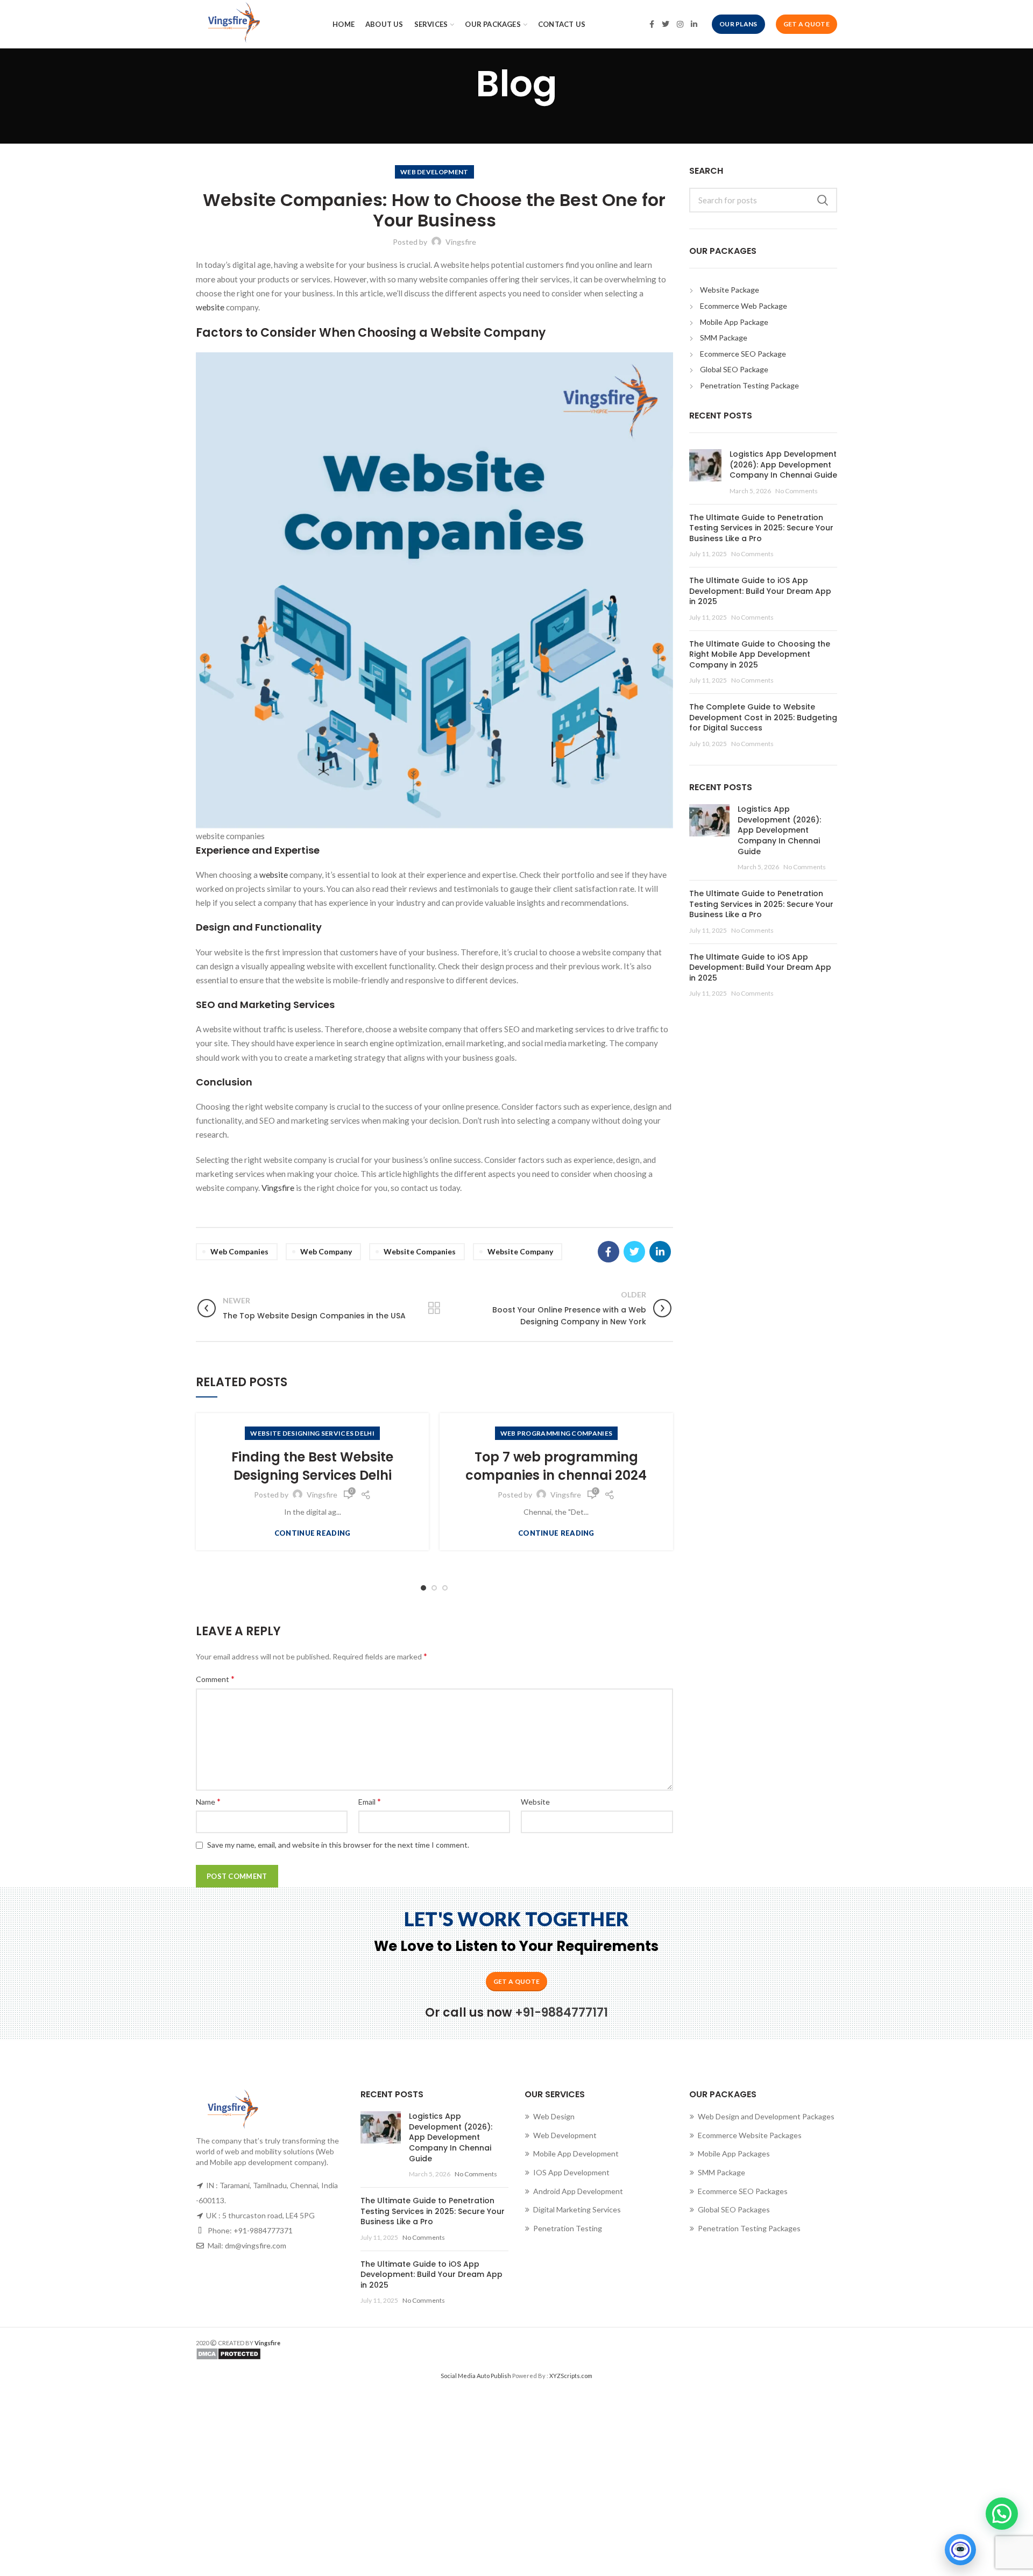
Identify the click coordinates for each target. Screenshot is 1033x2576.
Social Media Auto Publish (476, 2376)
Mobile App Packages (734, 2153)
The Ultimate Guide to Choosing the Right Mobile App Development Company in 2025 (760, 654)
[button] (1002, 2514)
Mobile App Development (576, 2153)
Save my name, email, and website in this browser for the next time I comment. (338, 1845)
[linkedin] (694, 24)
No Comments (797, 491)
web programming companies (557, 1433)
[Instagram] (680, 24)
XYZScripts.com (571, 2376)
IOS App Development (571, 2172)
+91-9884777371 (263, 2230)
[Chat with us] (960, 2550)
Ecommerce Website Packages (750, 2135)
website (211, 307)
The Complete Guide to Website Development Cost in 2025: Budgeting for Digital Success (763, 717)
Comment (215, 1679)
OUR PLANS (738, 24)
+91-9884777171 (561, 2013)
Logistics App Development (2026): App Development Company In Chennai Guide (783, 464)
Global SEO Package (734, 369)
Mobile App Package (734, 322)
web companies (239, 1251)
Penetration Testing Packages (749, 2228)
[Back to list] (434, 1308)
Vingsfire (278, 1188)
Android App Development (578, 2191)
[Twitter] (666, 24)
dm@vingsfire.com (256, 2245)
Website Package (730, 290)
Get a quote (516, 1981)
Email (370, 1801)
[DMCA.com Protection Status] (352, 2354)
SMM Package (724, 338)
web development (434, 172)
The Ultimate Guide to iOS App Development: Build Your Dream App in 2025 (760, 591)
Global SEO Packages (734, 2209)
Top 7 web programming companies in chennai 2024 (556, 1466)
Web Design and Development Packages (766, 2116)
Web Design (554, 2116)
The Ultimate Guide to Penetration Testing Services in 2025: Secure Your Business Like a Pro (761, 528)
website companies (420, 1251)
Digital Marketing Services (577, 2209)
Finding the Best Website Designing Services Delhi (312, 1466)
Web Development (565, 2135)
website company (520, 1251)
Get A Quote (806, 24)
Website (535, 1802)
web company (326, 1251)
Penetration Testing (568, 2228)
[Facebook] (652, 24)
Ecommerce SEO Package (743, 354)
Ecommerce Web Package (744, 306)
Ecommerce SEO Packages (743, 2191)
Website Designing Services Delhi (312, 1433)
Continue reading (313, 1533)
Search (823, 200)
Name (208, 1801)
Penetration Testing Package (749, 385)
